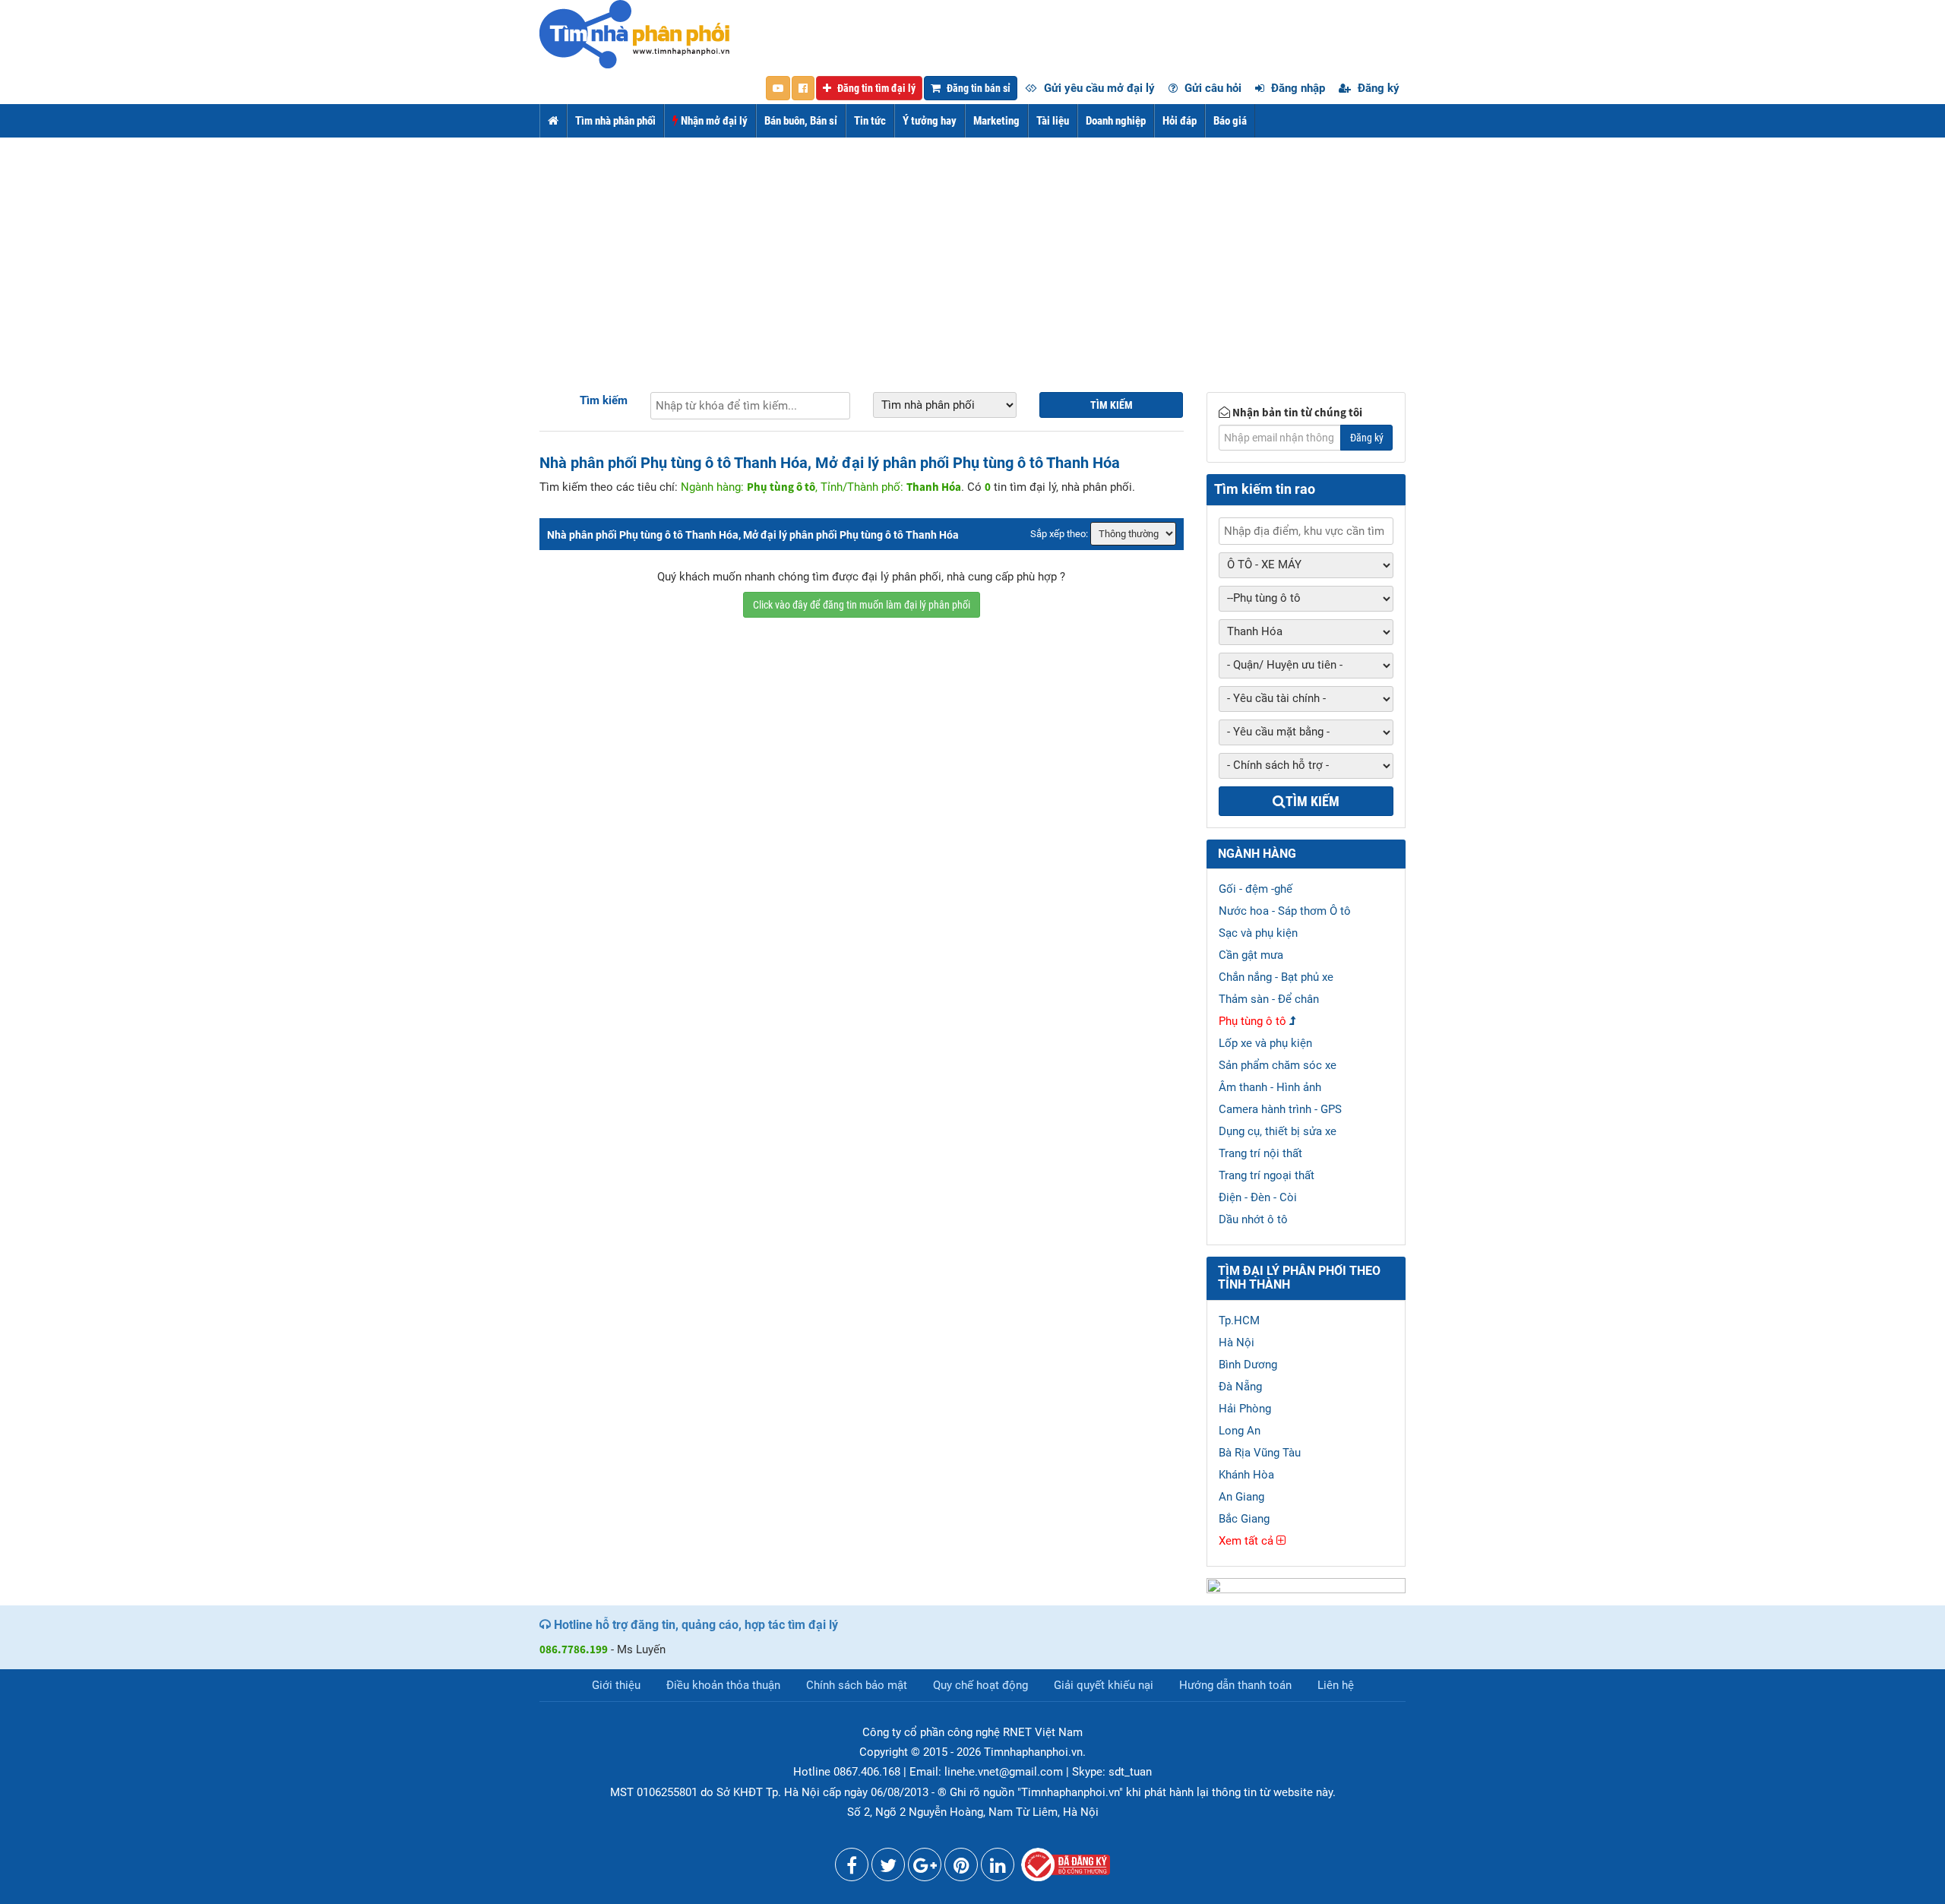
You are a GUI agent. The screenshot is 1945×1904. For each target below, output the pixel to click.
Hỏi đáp (1180, 121)
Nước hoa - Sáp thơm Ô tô (1285, 911)
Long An (1240, 1431)
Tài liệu (1053, 121)
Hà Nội (1237, 1343)
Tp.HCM (1239, 1320)
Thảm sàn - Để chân (1269, 999)
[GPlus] (925, 1868)
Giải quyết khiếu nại (1104, 1685)
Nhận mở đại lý (713, 121)
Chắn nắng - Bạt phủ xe (1276, 977)
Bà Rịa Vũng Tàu (1260, 1453)
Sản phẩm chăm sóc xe (1278, 1065)
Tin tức (870, 121)
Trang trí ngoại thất (1267, 1175)
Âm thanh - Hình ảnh (1270, 1087)
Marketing (996, 121)
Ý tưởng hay (930, 121)
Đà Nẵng (1240, 1387)
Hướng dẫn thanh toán (1235, 1685)
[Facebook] (852, 1868)
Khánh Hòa (1246, 1475)
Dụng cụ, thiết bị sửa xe (1278, 1131)
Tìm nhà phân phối (615, 121)
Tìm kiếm (604, 400)
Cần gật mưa (1251, 955)
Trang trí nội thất (1260, 1153)
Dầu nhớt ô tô (1253, 1219)
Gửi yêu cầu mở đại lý (1098, 88)
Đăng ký (1377, 88)
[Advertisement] (972, 251)
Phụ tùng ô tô (1252, 1021)
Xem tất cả (1248, 1541)
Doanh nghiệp (1116, 121)
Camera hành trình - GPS (1280, 1109)
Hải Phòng (1245, 1409)
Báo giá (1230, 121)
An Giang (1241, 1497)
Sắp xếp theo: (1059, 534)
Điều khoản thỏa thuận (723, 1685)
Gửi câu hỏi (1211, 88)
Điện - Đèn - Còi (1258, 1197)
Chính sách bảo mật (857, 1685)
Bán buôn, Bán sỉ (801, 121)
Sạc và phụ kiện (1258, 933)
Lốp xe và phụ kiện (1265, 1043)
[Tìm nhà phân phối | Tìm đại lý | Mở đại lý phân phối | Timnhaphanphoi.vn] (634, 33)
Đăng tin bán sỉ (977, 88)
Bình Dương (1248, 1365)
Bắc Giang (1244, 1519)
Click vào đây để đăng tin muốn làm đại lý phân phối (862, 605)
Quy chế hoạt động (980, 1685)
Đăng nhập (1297, 88)
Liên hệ (1336, 1685)
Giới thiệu (616, 1685)
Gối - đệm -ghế (1256, 889)
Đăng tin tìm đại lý (875, 88)
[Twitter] (888, 1868)
